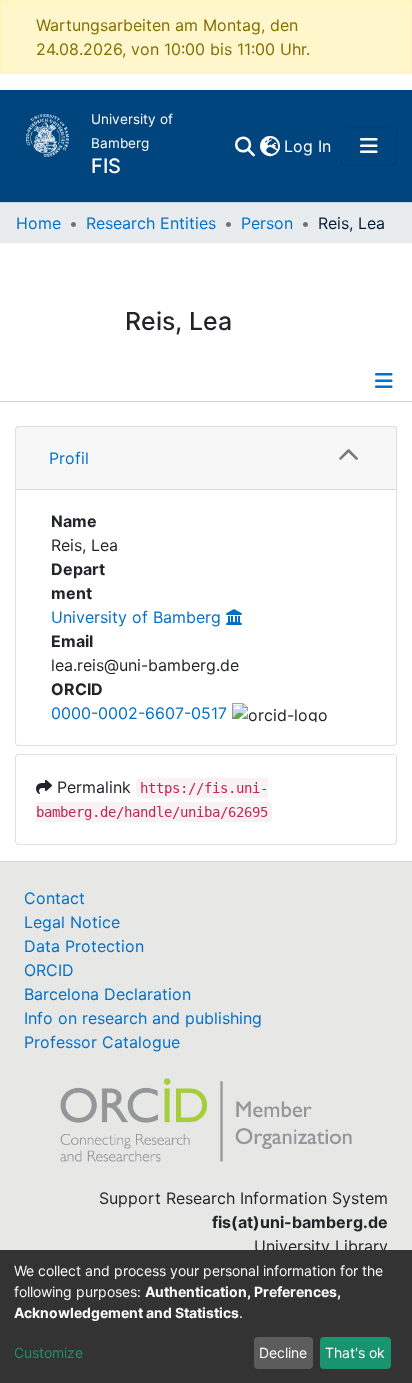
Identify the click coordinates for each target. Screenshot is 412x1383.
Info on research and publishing (143, 1018)
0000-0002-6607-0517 (139, 713)
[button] (269, 146)
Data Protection (84, 946)
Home (38, 223)
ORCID (49, 970)
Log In (308, 146)
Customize (48, 1352)
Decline (283, 1352)
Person (267, 223)
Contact (54, 898)
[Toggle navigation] (369, 146)
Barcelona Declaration (107, 994)
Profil (69, 458)
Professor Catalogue (102, 1042)
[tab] (206, 458)
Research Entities (151, 223)
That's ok (355, 1352)
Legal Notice (72, 922)
